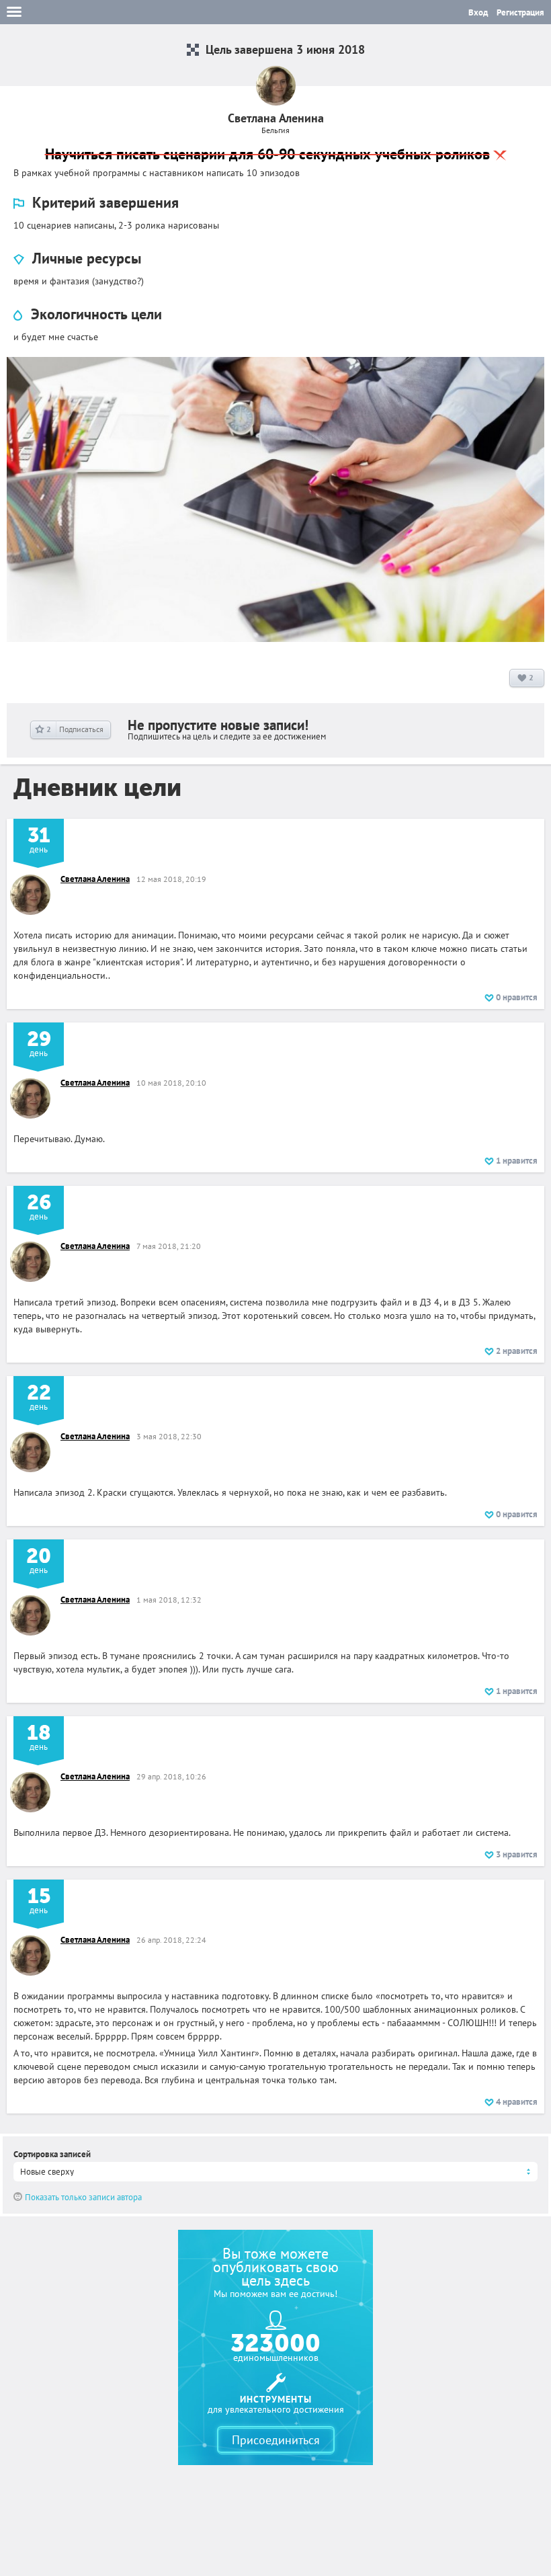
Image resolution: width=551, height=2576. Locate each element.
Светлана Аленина (95, 879)
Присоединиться (276, 2440)
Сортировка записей (52, 2154)
